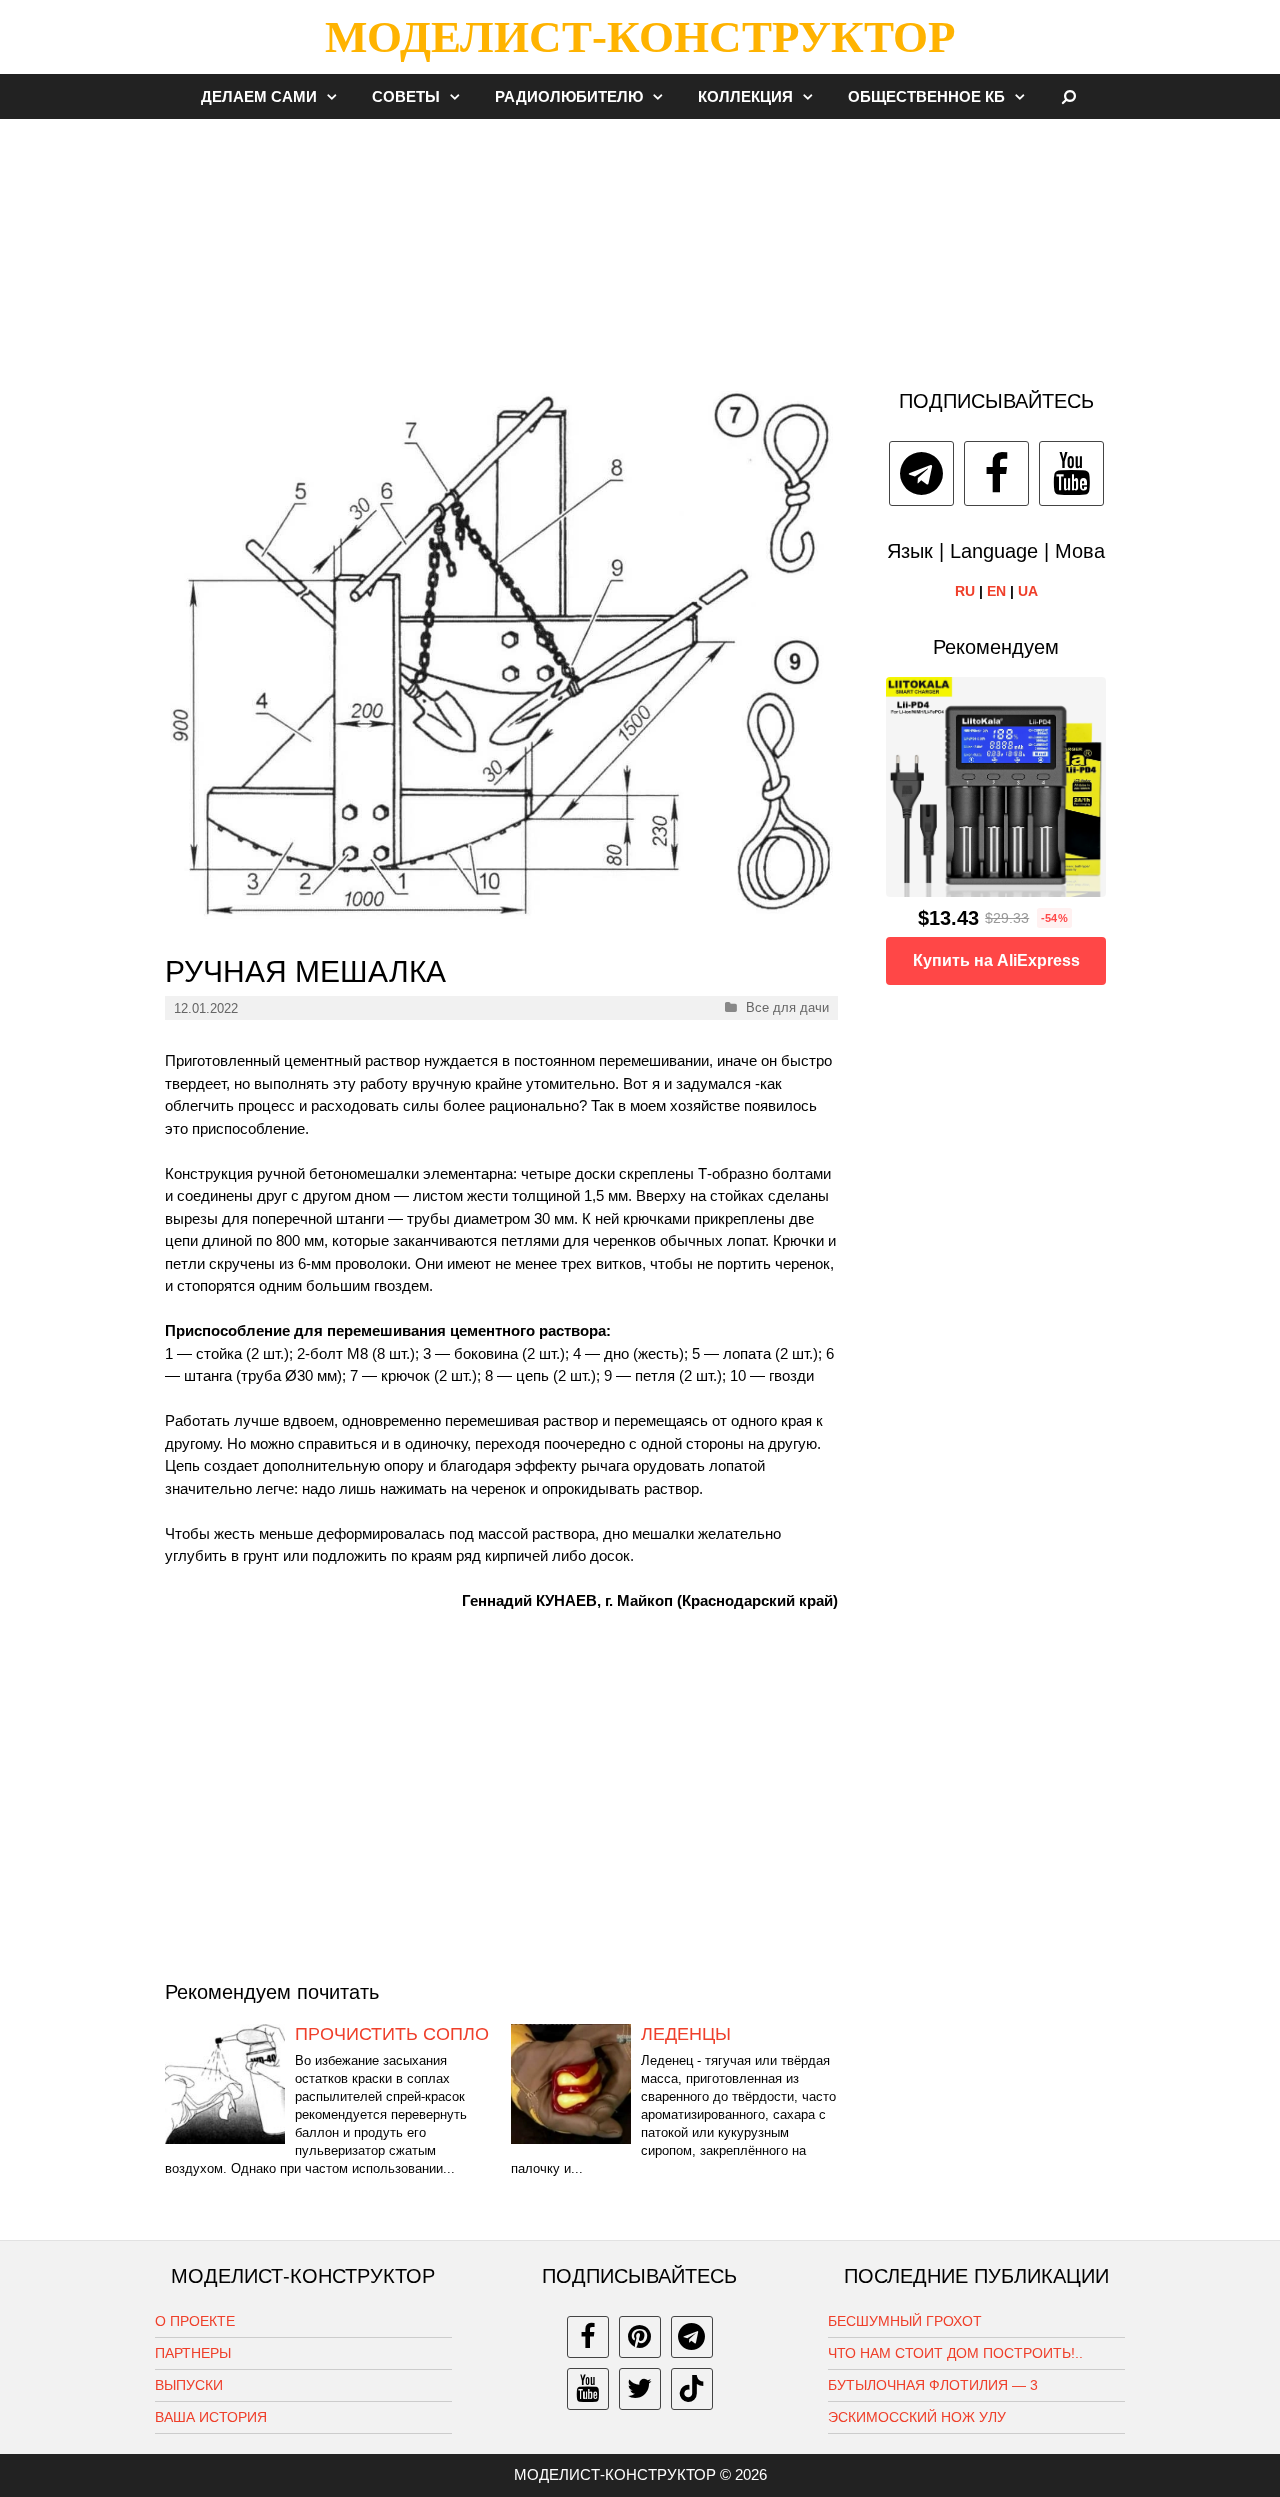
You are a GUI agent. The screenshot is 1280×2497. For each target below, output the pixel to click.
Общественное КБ (926, 96)
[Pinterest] (640, 2337)
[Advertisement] (640, 244)
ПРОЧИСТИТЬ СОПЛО (392, 2034)
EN (996, 591)
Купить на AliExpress (996, 960)
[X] (640, 2389)
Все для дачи (787, 1007)
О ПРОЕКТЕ (195, 2321)
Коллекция (745, 96)
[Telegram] (921, 473)
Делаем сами (259, 96)
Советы (406, 96)
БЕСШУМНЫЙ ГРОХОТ (905, 2321)
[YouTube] (1071, 473)
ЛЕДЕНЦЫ (686, 2034)
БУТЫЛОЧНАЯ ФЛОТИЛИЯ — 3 (933, 2385)
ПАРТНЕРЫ (193, 2353)
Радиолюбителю (569, 96)
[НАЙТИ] (1069, 96)
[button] (337, 96)
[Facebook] (996, 473)
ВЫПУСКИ (189, 2385)
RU (965, 591)
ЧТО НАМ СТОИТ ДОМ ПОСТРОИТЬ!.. (955, 2353)
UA (1028, 591)
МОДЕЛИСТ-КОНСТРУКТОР (640, 37)
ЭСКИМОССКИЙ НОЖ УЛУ (917, 2417)
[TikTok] (692, 2389)
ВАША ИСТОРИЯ (211, 2417)
